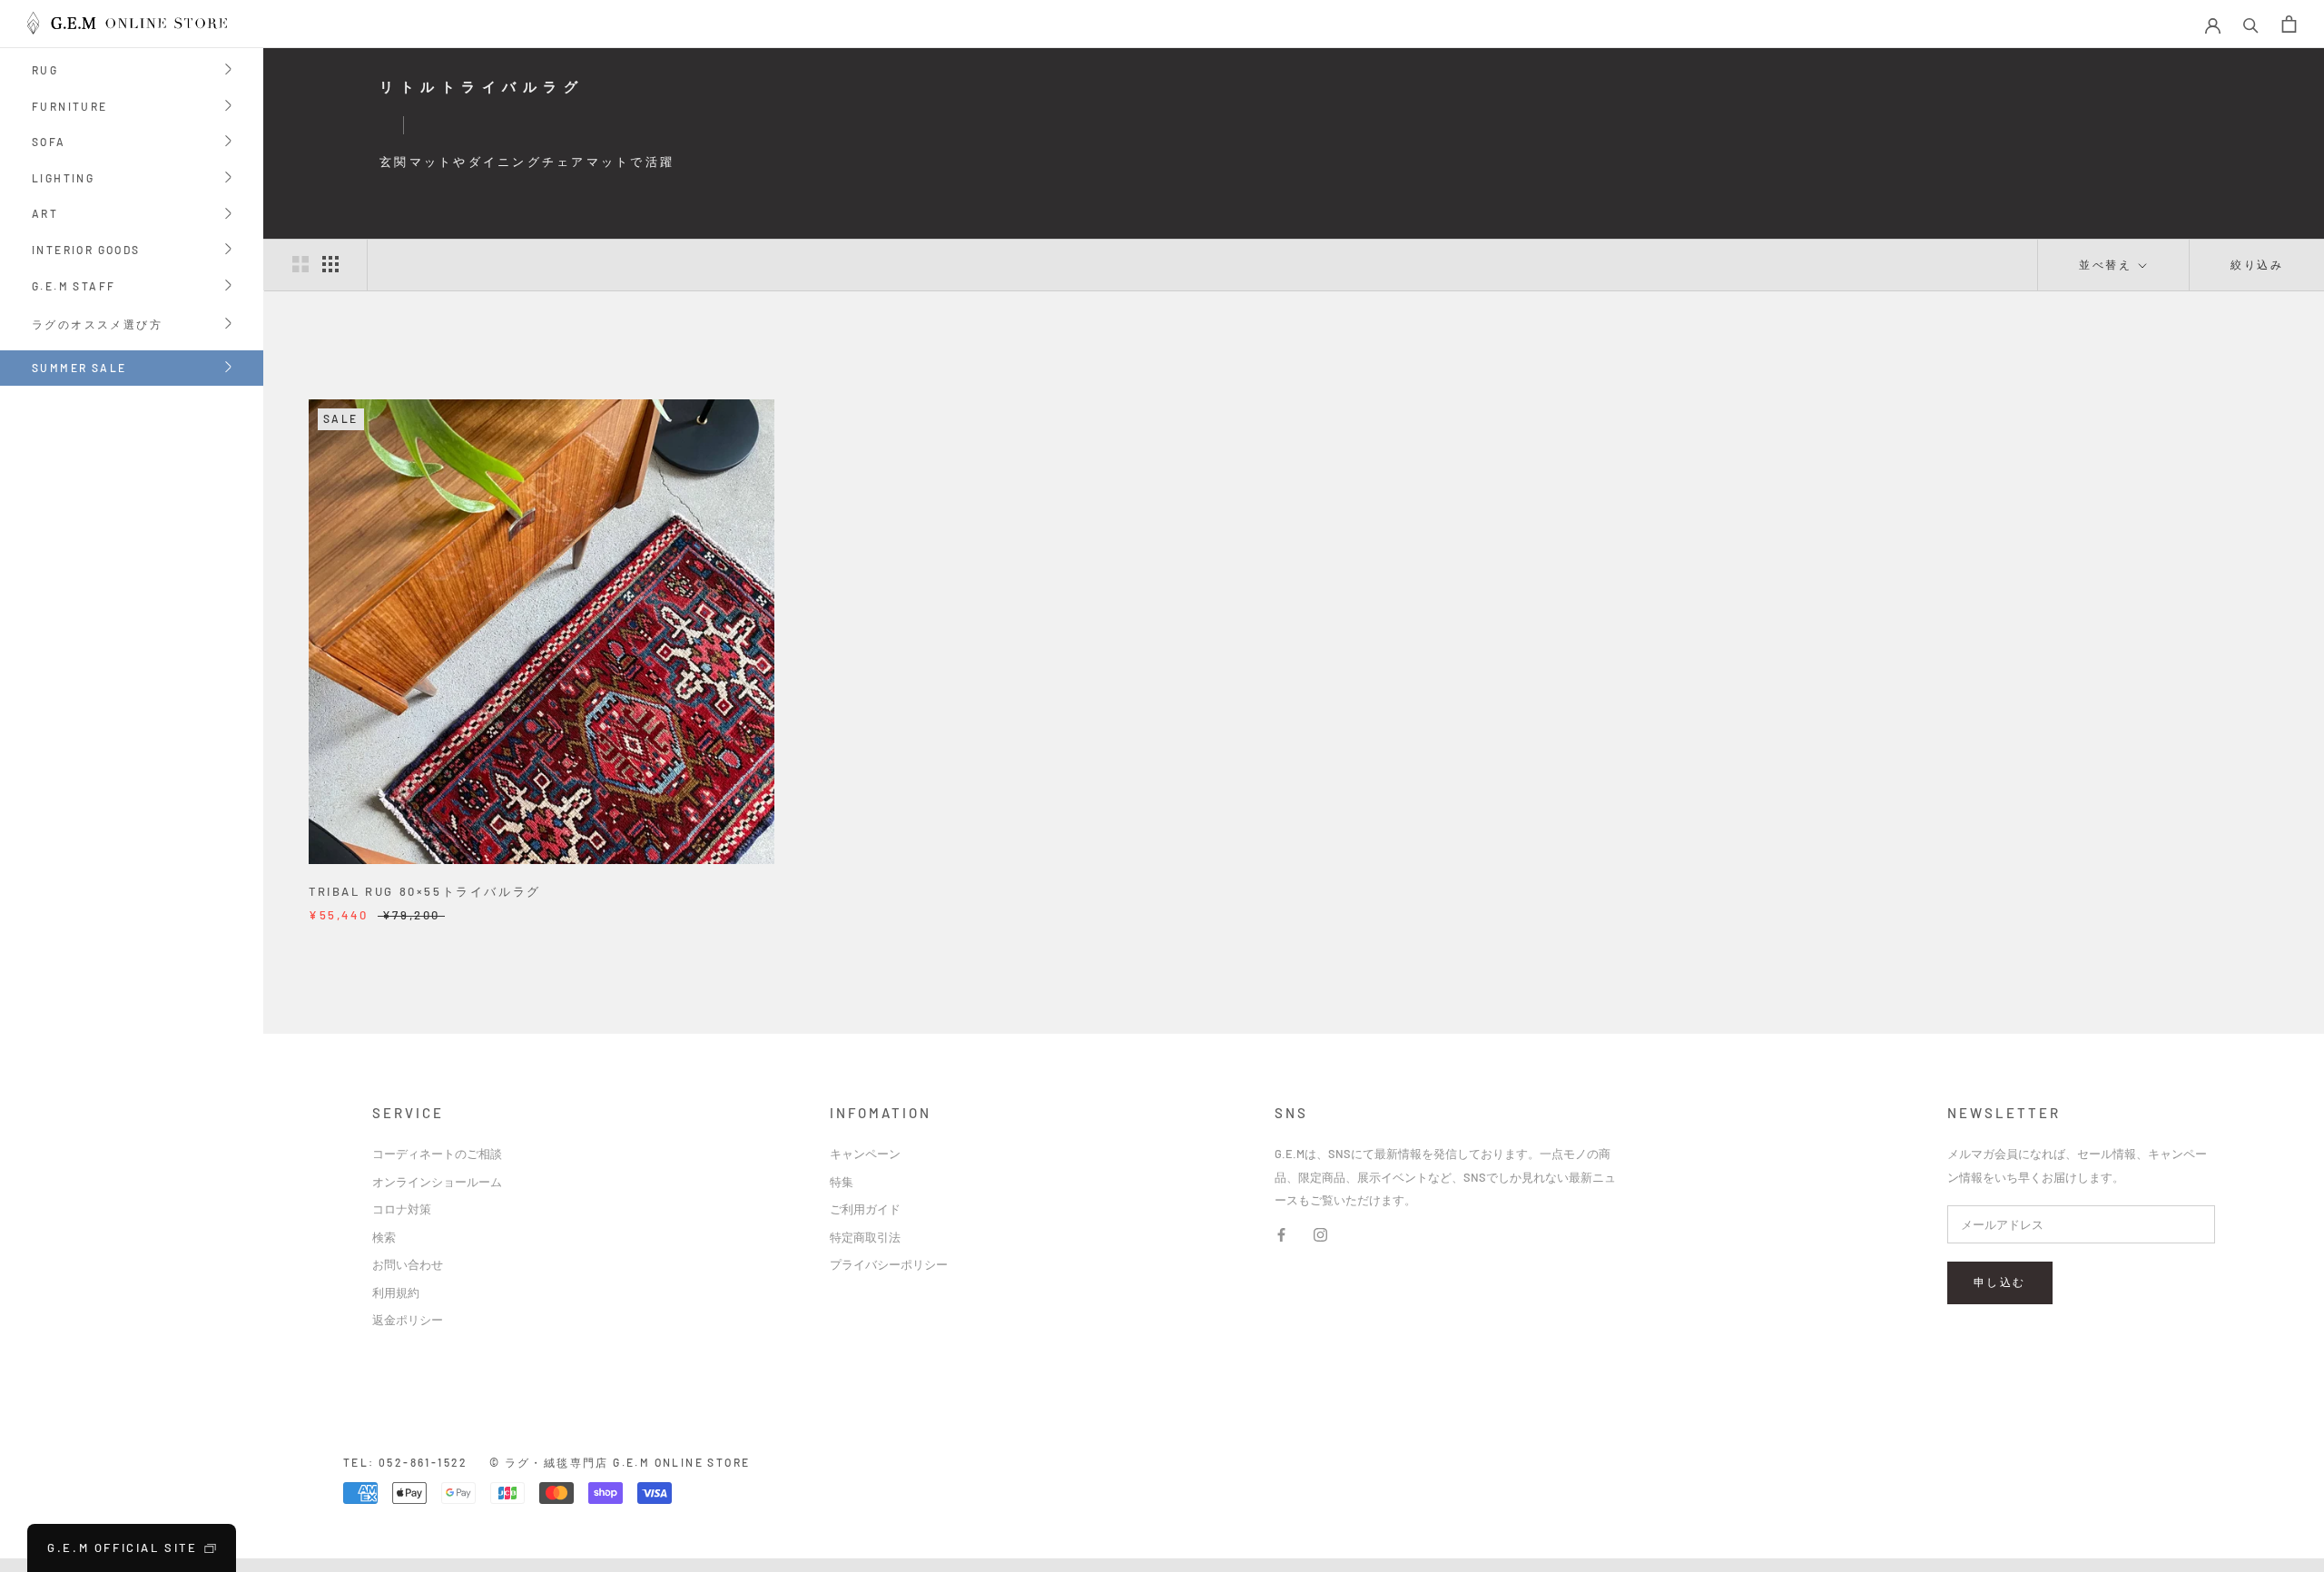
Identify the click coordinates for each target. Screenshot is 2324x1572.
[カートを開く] (2289, 24)
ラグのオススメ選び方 (97, 325)
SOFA (49, 143)
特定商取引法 (865, 1237)
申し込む (2000, 1282)
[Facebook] (1281, 1234)
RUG (45, 71)
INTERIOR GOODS (86, 251)
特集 (842, 1182)
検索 (384, 1237)
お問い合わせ (408, 1264)
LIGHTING (63, 179)
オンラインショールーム (437, 1182)
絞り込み (2257, 264)
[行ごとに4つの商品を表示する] (330, 264)
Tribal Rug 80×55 (425, 891)
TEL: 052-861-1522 (406, 1462)
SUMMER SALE (79, 368)
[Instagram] (1320, 1234)
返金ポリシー (408, 1320)
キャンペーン (865, 1154)
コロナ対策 (402, 1209)
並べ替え (2107, 264)
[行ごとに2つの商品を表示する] (300, 264)
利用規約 (396, 1292)
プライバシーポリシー (889, 1264)
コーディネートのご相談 (437, 1154)
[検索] (2251, 24)
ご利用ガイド (865, 1209)
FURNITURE (70, 108)
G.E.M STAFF (74, 287)
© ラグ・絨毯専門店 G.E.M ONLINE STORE (620, 1462)
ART (45, 215)
